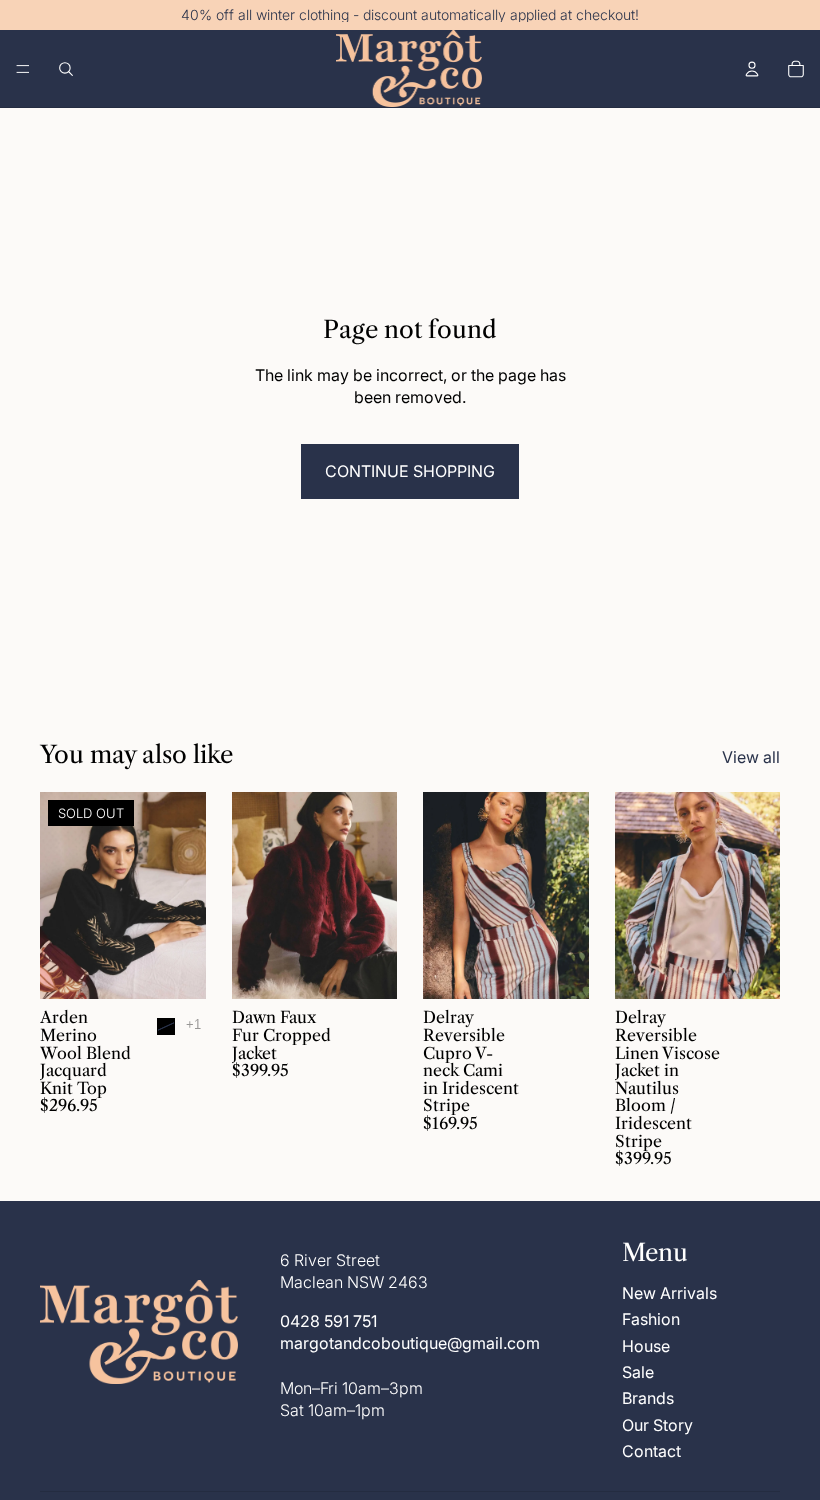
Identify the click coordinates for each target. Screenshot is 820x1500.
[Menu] (23, 69)
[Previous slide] (62, 896)
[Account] (752, 69)
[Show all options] (193, 1024)
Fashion (651, 1320)
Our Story (657, 1425)
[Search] (66, 69)
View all (751, 757)
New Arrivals (669, 1293)
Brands (648, 1399)
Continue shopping (410, 471)
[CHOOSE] (366, 969)
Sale (638, 1372)
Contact (651, 1452)
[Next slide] (184, 896)
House (646, 1346)
